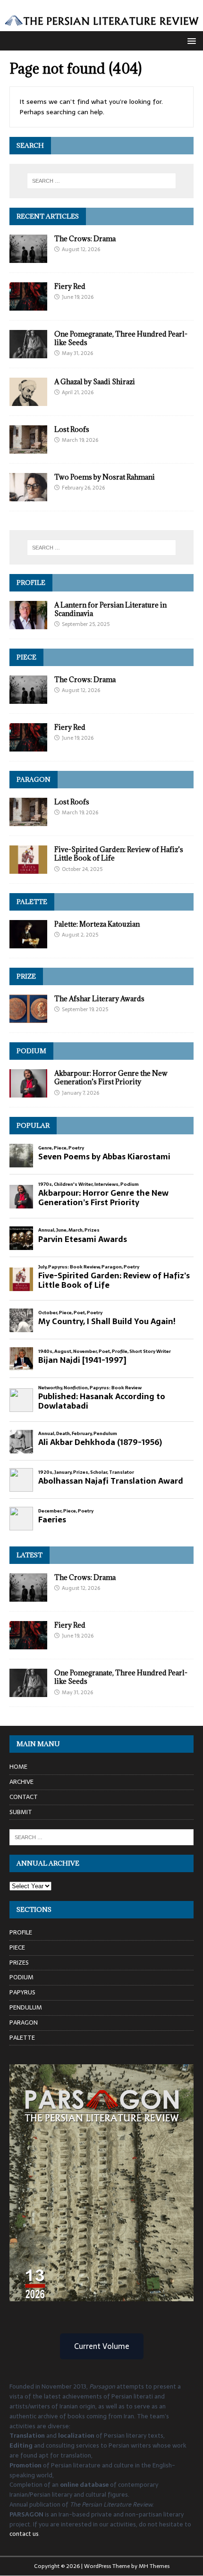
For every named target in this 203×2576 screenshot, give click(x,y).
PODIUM (31, 1051)
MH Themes (154, 2566)
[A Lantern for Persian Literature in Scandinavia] (28, 624)
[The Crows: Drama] (28, 257)
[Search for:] (102, 181)
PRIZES (19, 1963)
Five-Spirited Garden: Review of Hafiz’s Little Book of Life (119, 854)
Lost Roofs (72, 429)
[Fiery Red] (28, 305)
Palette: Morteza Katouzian (97, 924)
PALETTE (32, 902)
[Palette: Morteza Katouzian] (28, 943)
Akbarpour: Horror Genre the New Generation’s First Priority (111, 1077)
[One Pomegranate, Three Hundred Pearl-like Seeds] (28, 353)
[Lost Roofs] (28, 448)
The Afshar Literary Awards (99, 999)
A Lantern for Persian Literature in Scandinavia (110, 609)
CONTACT (24, 1797)
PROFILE (31, 583)
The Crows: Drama (85, 239)
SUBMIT (21, 1812)
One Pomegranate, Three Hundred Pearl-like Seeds (121, 338)
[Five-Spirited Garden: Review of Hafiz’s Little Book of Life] (28, 869)
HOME (18, 1767)
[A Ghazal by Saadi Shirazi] (28, 401)
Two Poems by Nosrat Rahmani (105, 477)
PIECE (26, 657)
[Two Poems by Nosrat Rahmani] (28, 496)
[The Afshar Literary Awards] (28, 1018)
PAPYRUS (22, 1992)
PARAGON (34, 779)
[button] (190, 40)
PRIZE (26, 976)
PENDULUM (26, 2007)
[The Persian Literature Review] (101, 25)
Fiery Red (70, 286)
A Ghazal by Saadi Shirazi (95, 382)
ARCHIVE (21, 1782)
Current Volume (102, 2346)
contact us (24, 2534)
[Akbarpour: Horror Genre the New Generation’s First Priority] (28, 1092)
